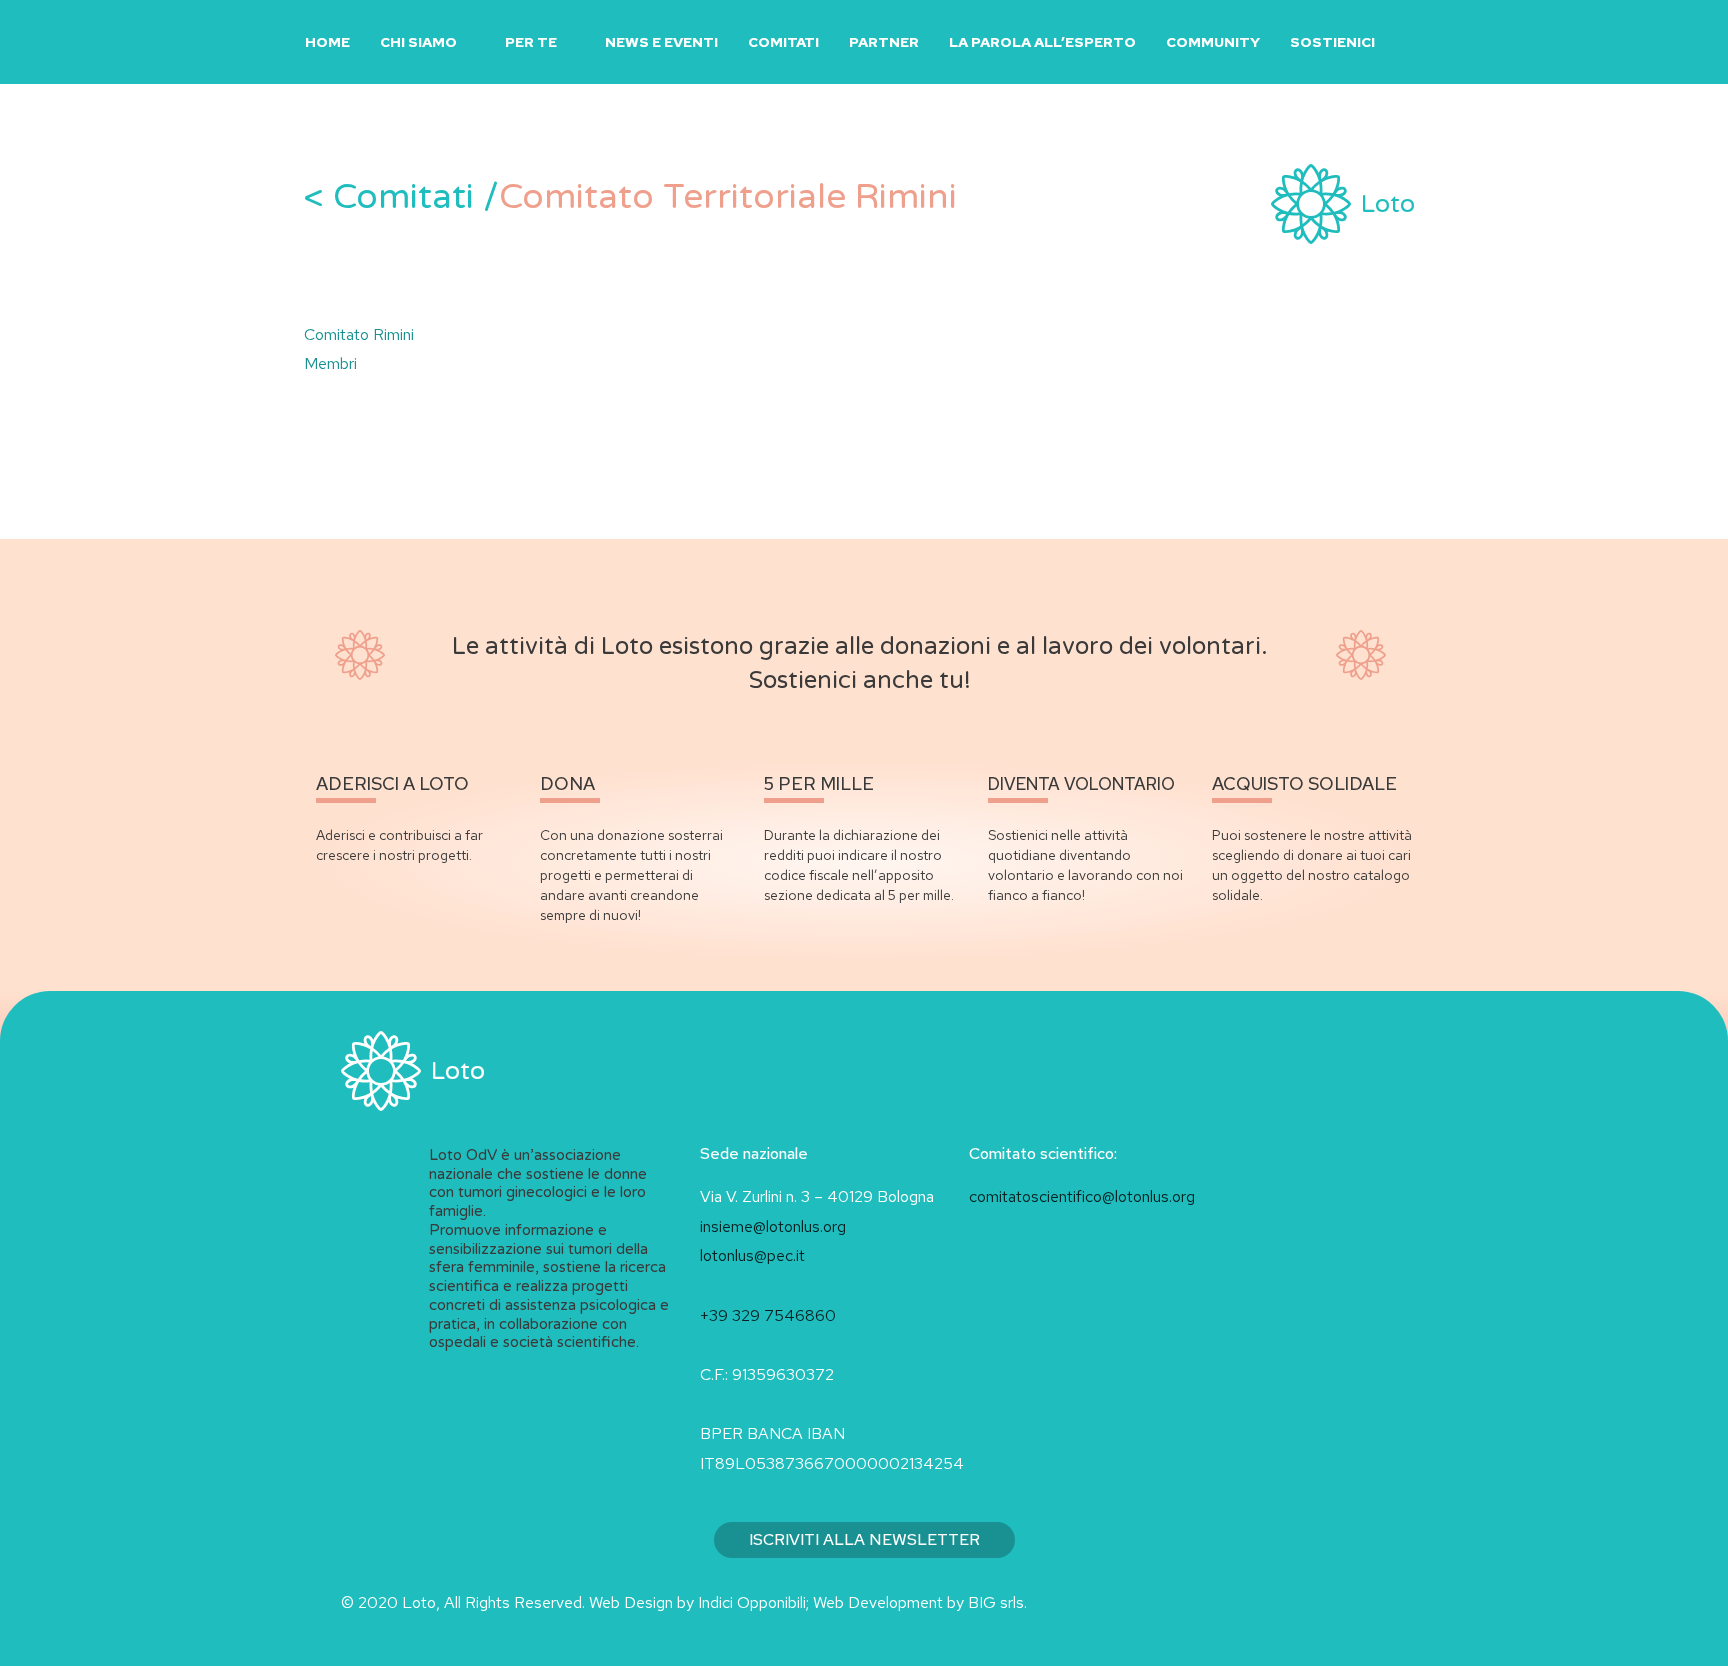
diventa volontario (1081, 784)
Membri (330, 363)
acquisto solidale (1304, 783)
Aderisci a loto (392, 783)
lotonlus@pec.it (754, 1255)
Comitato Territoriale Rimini (630, 197)
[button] (1414, 42)
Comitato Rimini (359, 334)
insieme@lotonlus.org (773, 1226)
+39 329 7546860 (768, 1315)
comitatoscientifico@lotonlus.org (1082, 1196)
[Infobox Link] (1343, 197)
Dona (567, 783)
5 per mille (819, 783)
